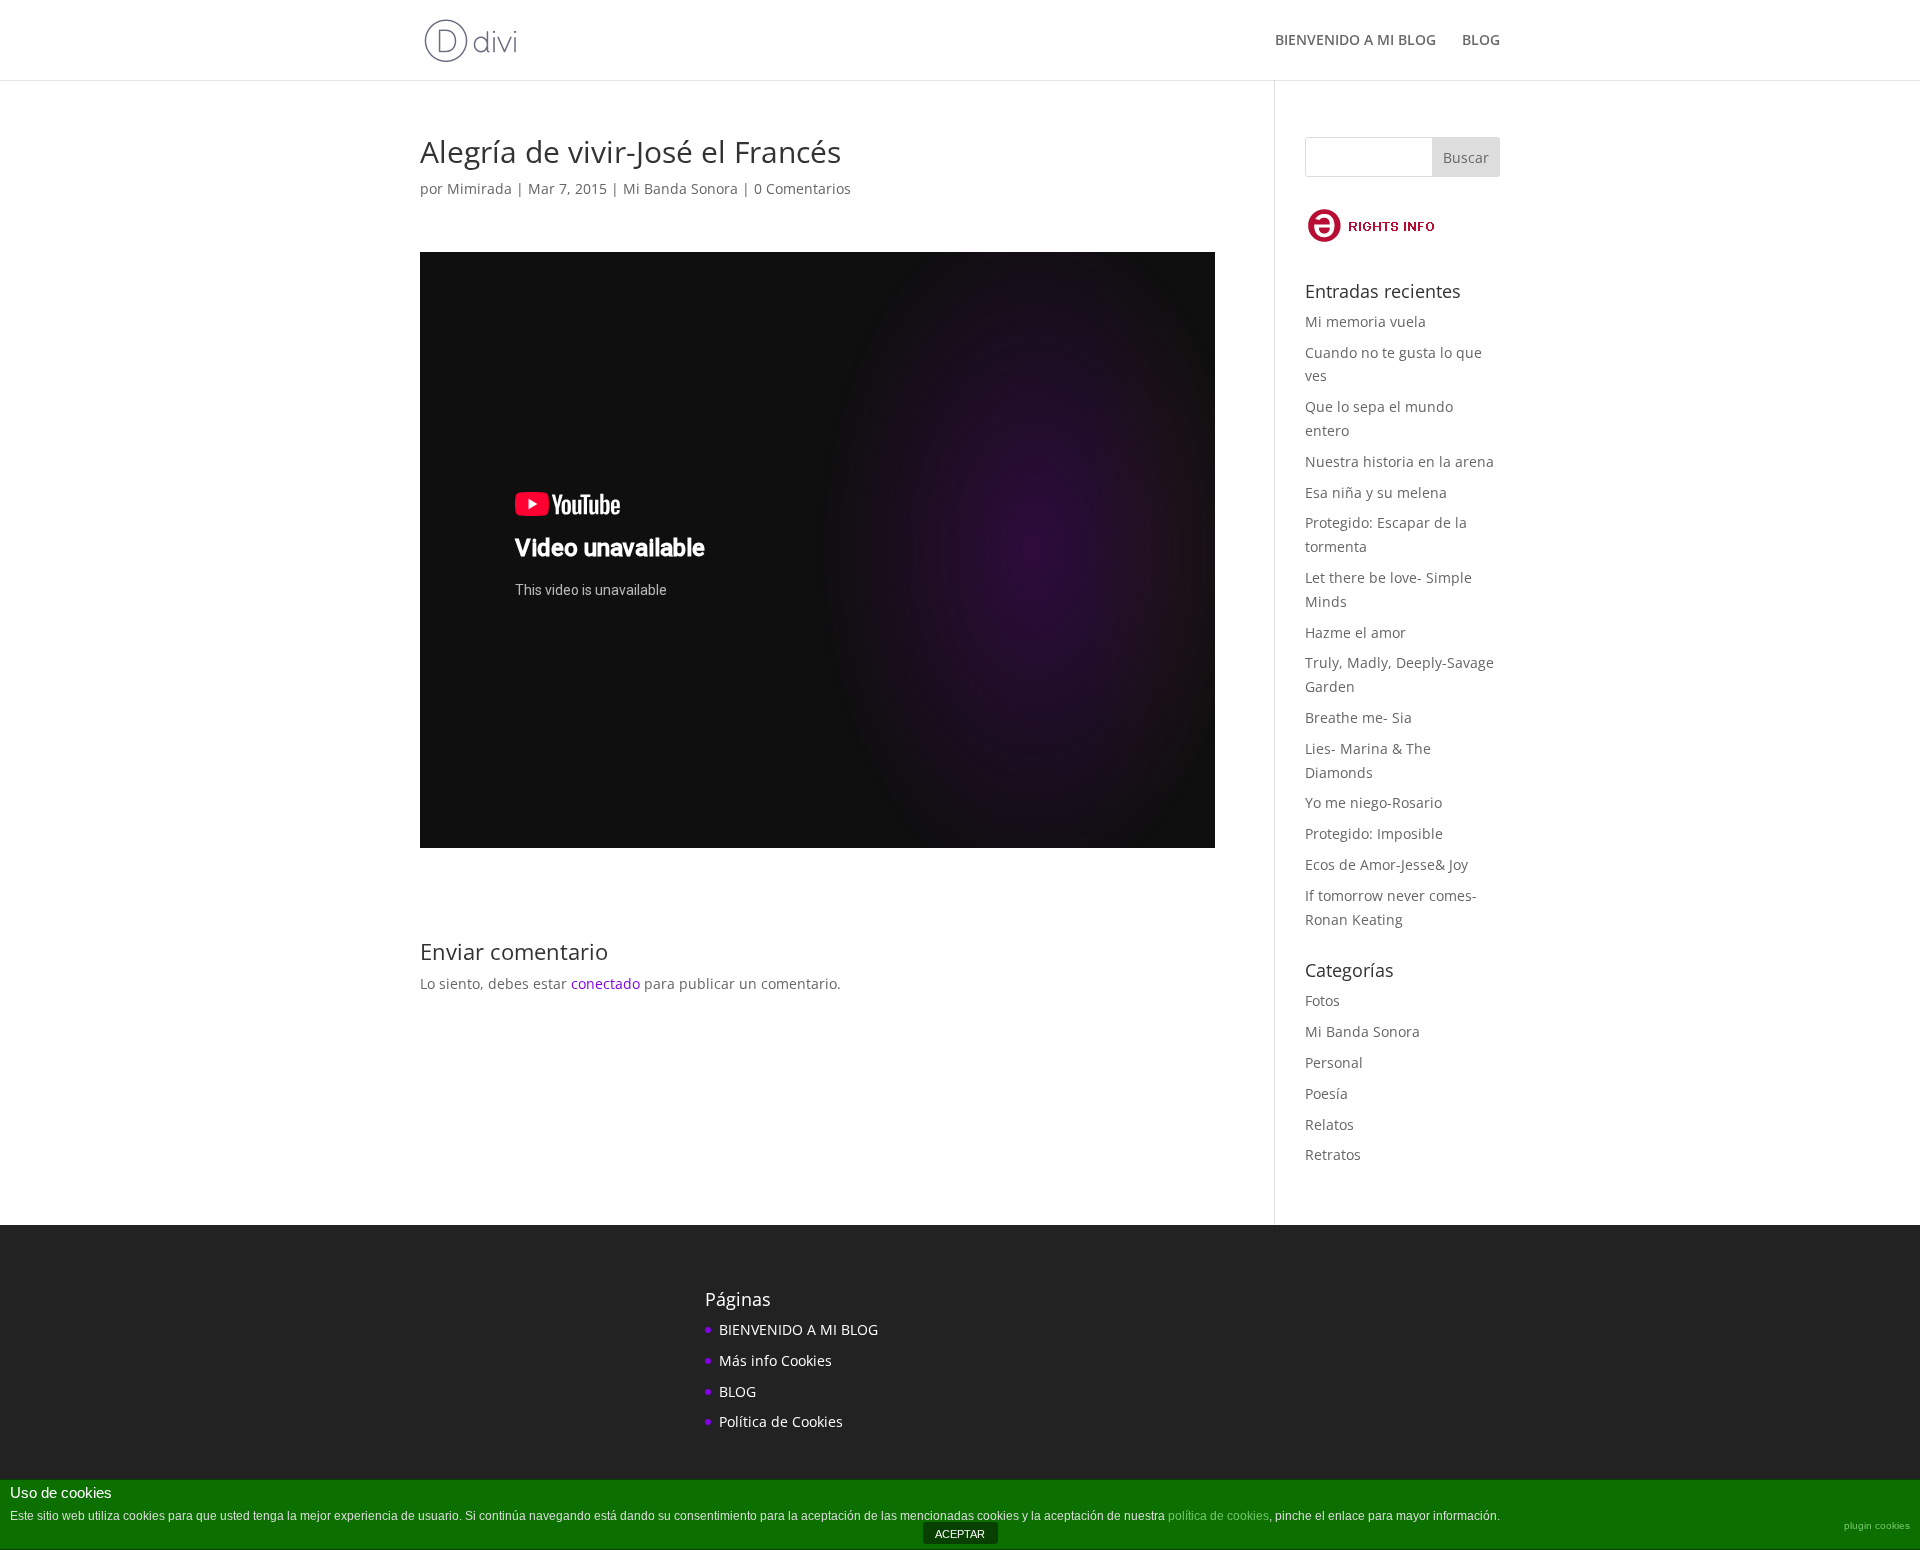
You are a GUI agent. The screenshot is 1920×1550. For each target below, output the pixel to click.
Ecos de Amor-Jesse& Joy (1386, 864)
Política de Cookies (781, 1421)
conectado (605, 983)
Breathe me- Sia (1358, 717)
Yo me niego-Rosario (1373, 802)
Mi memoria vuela (1365, 321)
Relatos (1329, 1124)
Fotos (1322, 1000)
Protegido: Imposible (1374, 833)
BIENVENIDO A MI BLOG (1355, 41)
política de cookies (1218, 1516)
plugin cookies (1877, 1525)
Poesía (1326, 1093)
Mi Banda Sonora (680, 188)
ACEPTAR (960, 1534)
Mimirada (479, 188)
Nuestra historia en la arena (1399, 461)
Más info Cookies (775, 1360)
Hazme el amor (1355, 632)
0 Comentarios (802, 188)
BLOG (1481, 41)
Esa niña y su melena (1376, 492)
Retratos (1333, 1154)
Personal (1334, 1062)
